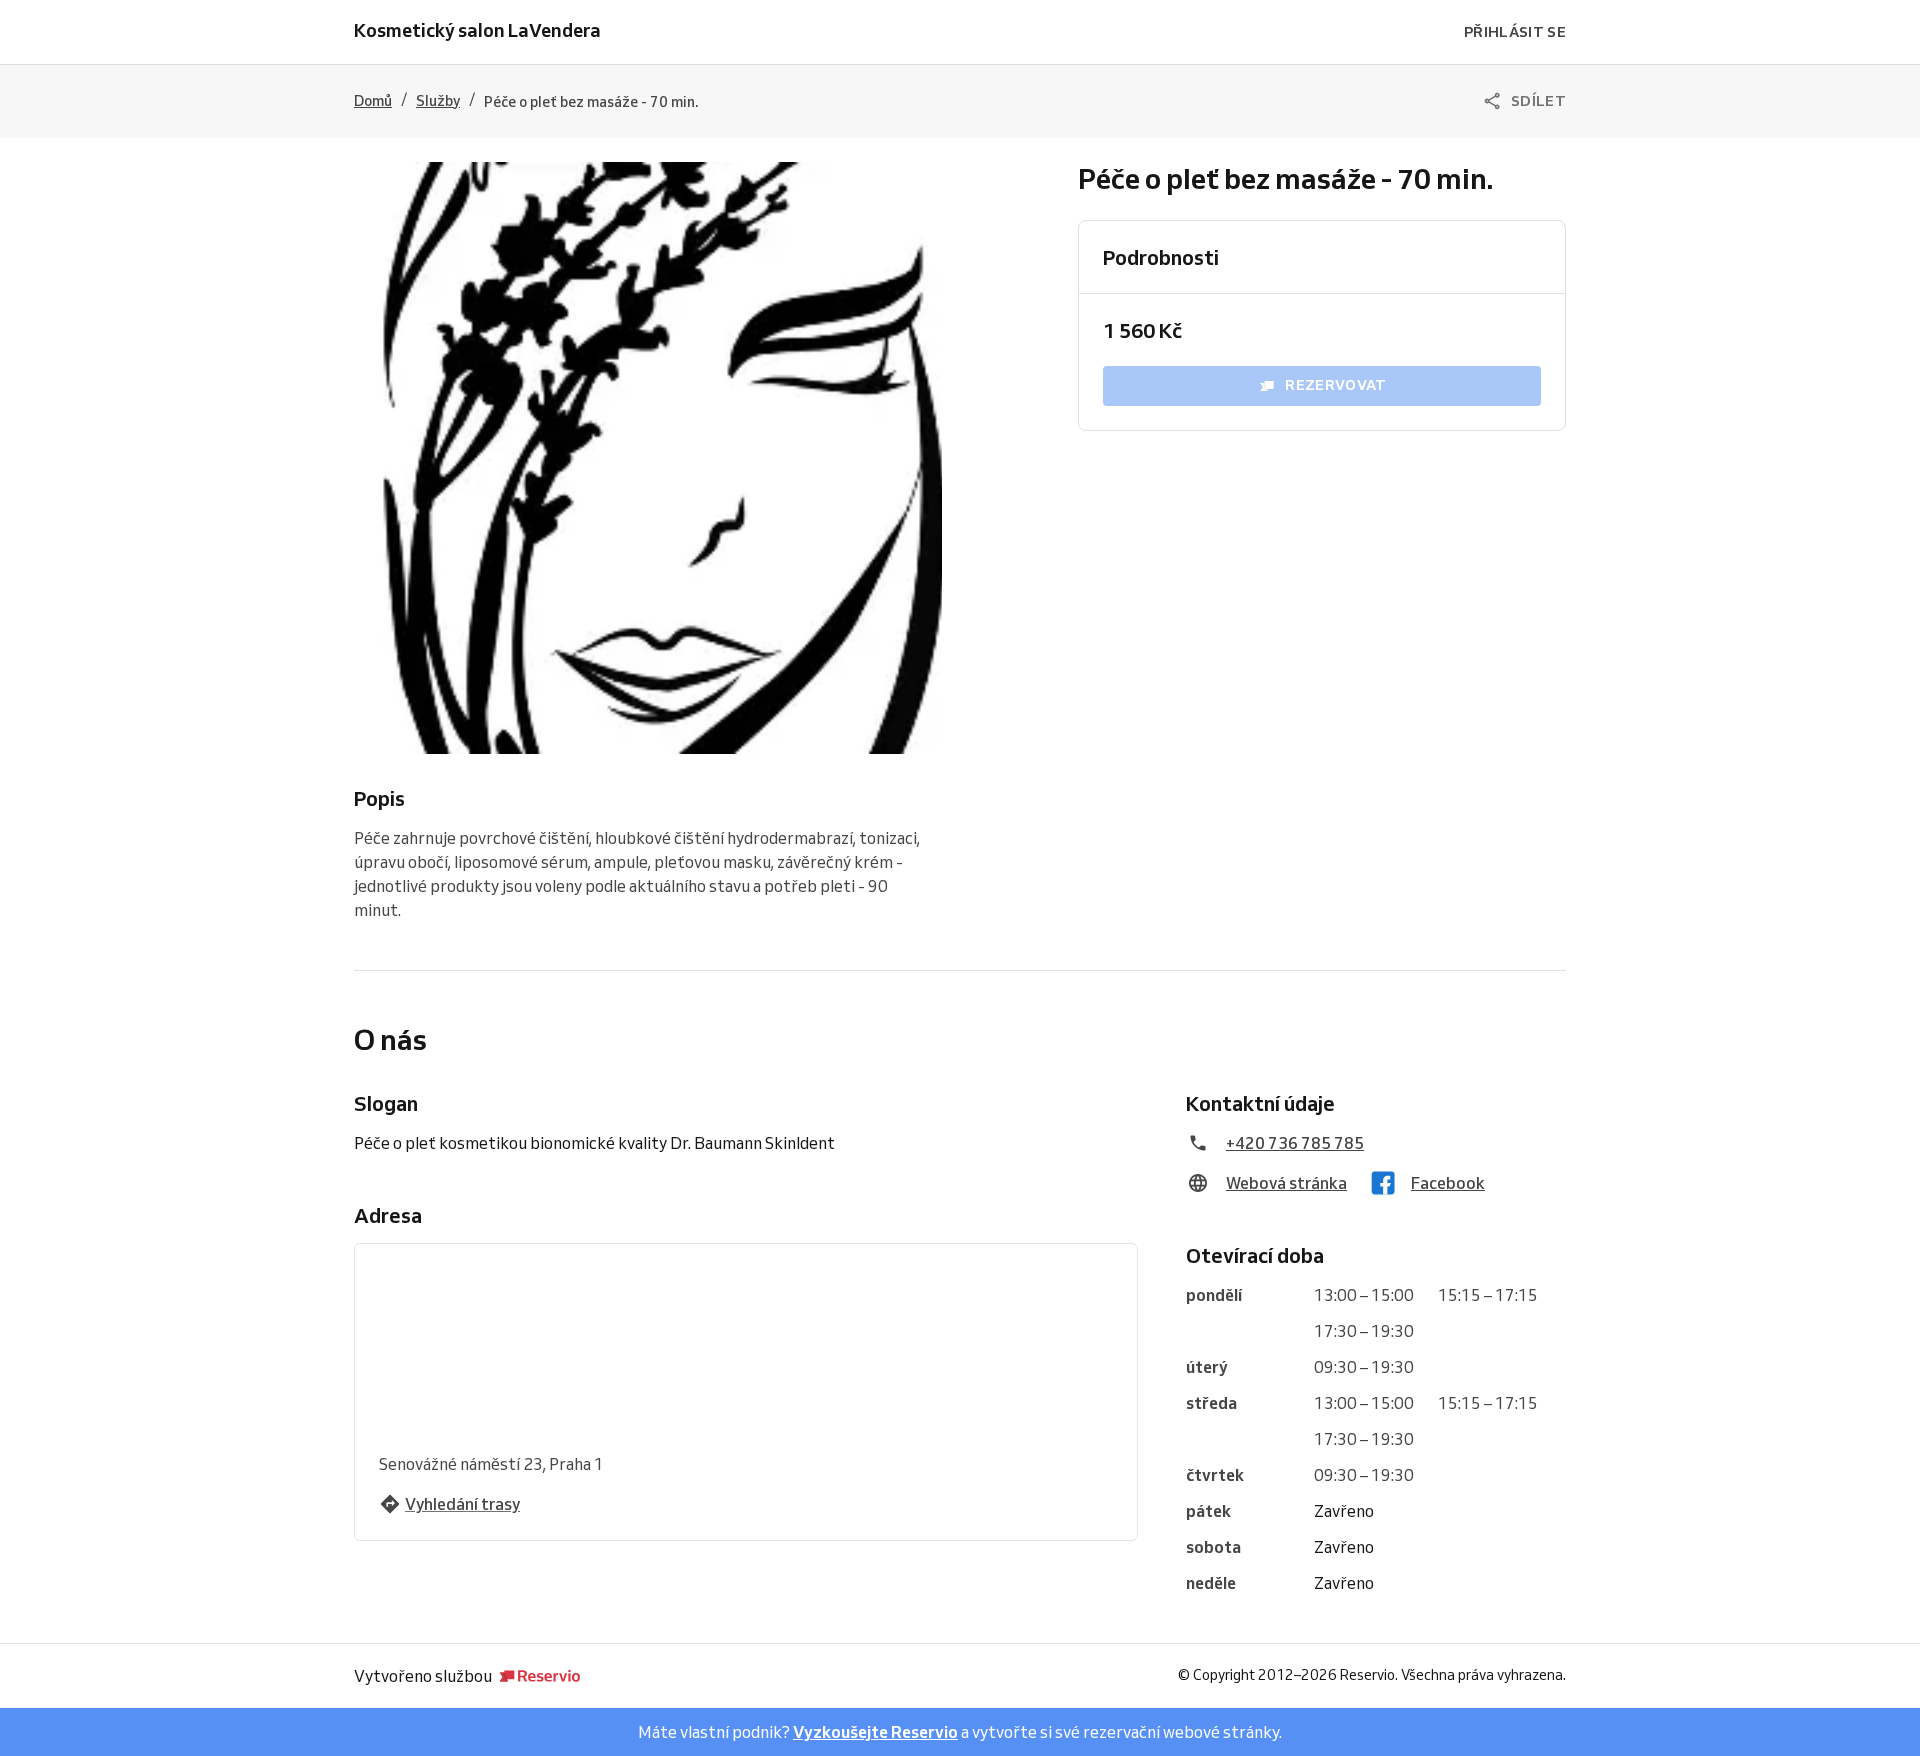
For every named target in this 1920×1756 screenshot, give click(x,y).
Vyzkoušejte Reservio (875, 1732)
